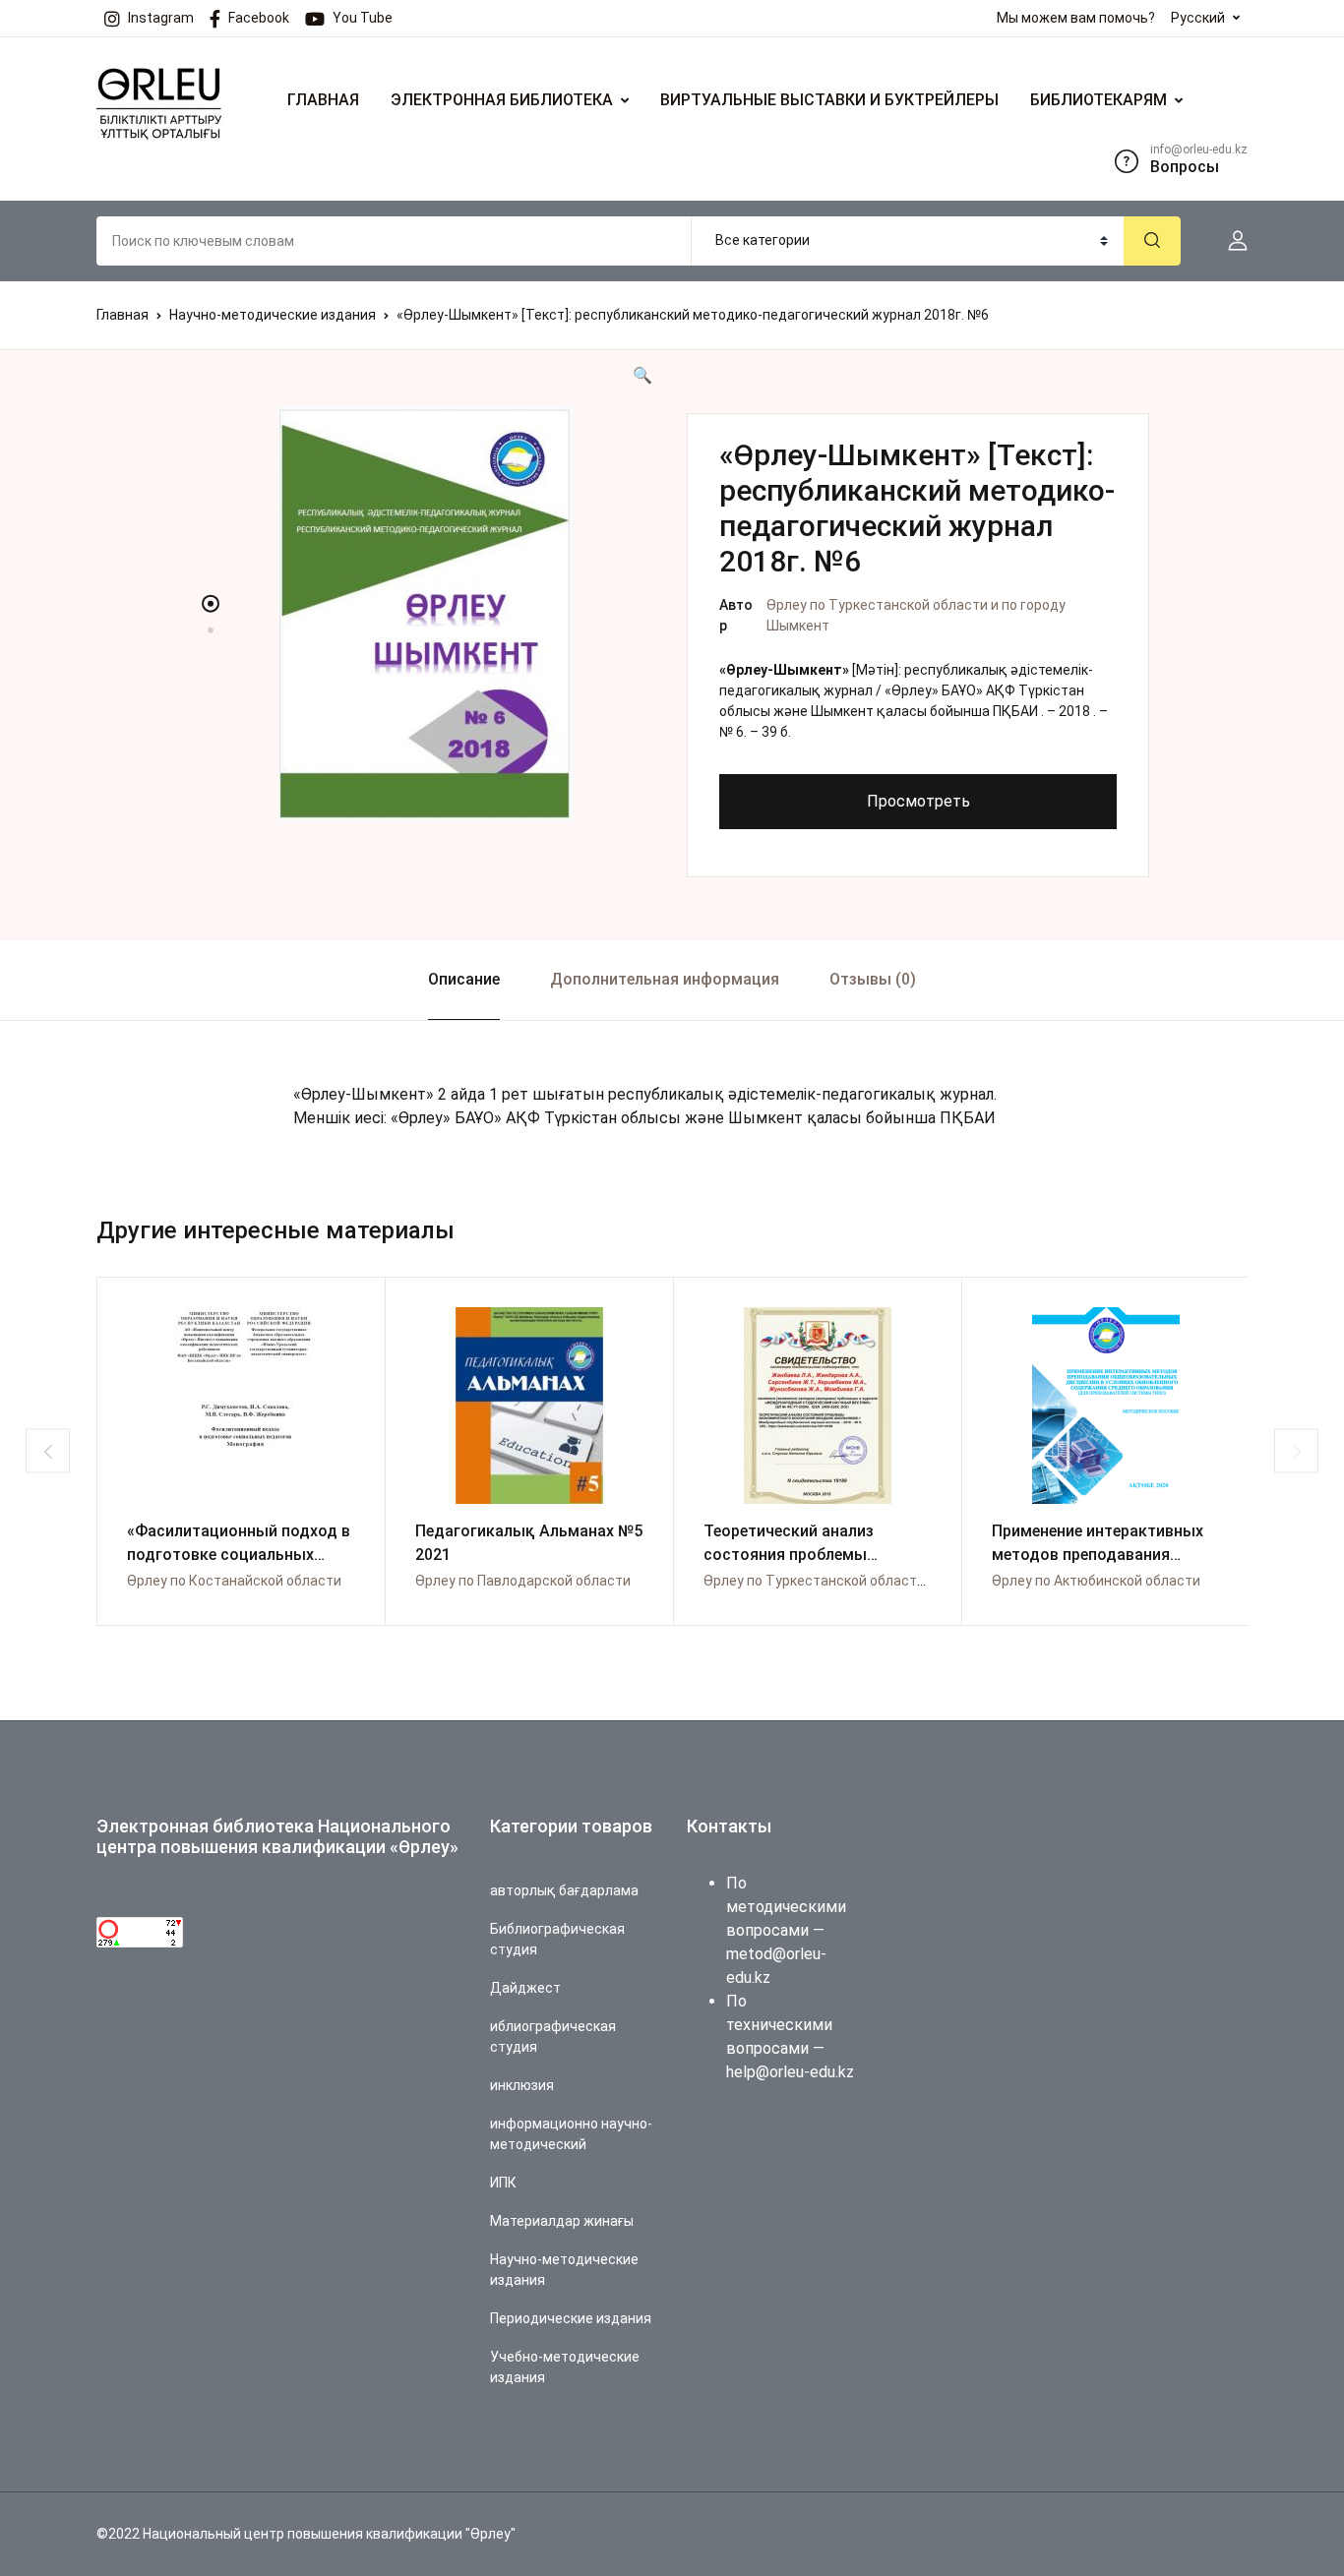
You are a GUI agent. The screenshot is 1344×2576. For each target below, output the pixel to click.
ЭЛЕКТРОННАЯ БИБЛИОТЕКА (502, 100)
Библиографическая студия (557, 1939)
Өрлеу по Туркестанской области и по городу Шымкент (886, 1581)
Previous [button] (48, 1451)
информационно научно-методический (571, 2134)
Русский (1198, 18)
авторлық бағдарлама (564, 1890)
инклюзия (522, 2085)
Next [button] (1296, 1451)
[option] (426, 614)
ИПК (503, 2183)
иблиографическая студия (553, 2037)
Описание (464, 979)
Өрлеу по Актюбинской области (1096, 1581)
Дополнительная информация (665, 979)
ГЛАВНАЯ (323, 100)
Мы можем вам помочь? (1076, 18)
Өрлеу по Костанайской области (234, 1581)
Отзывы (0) (873, 979)
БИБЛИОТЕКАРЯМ (1099, 100)
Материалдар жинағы (562, 2221)
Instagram (161, 18)
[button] (1230, 241)
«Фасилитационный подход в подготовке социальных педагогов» (239, 1555)
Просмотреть (918, 801)
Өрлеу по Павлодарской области (523, 1581)
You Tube (363, 18)
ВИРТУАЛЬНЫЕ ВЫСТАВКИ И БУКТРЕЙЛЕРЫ (829, 100)
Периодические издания (571, 2318)
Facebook (259, 18)
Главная (122, 315)
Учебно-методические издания (565, 2367)
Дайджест (525, 1988)
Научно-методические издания (273, 315)
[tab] (463, 980)
